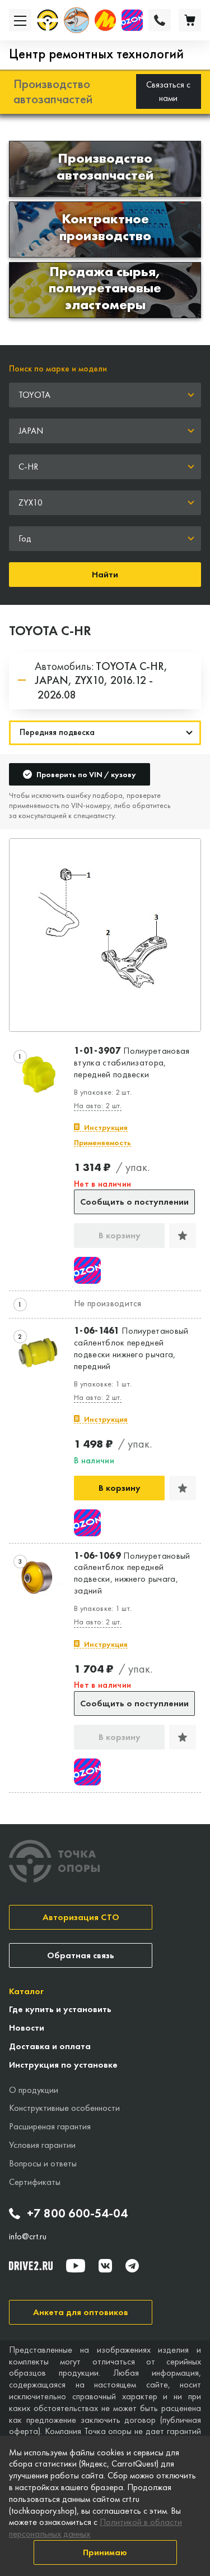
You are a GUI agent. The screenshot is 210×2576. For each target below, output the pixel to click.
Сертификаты (35, 2182)
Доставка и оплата (50, 2046)
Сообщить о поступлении (134, 1202)
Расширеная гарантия (50, 2126)
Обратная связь (81, 1955)
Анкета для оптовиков (81, 2312)
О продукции (34, 2090)
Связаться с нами (168, 91)
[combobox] (105, 395)
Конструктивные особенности (64, 2108)
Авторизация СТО (81, 1917)
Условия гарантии (42, 2145)
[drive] (31, 2266)
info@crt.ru (28, 2237)
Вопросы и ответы (43, 2163)
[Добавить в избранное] (183, 1236)
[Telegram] (132, 2266)
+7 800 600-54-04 (77, 2214)
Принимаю (105, 2552)
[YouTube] (76, 2266)
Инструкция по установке (63, 2065)
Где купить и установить (60, 2009)
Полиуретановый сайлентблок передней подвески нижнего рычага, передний (131, 1348)
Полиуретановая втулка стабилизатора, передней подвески (132, 1063)
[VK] (105, 2266)
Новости (27, 2028)
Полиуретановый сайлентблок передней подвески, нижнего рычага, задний (132, 1573)
